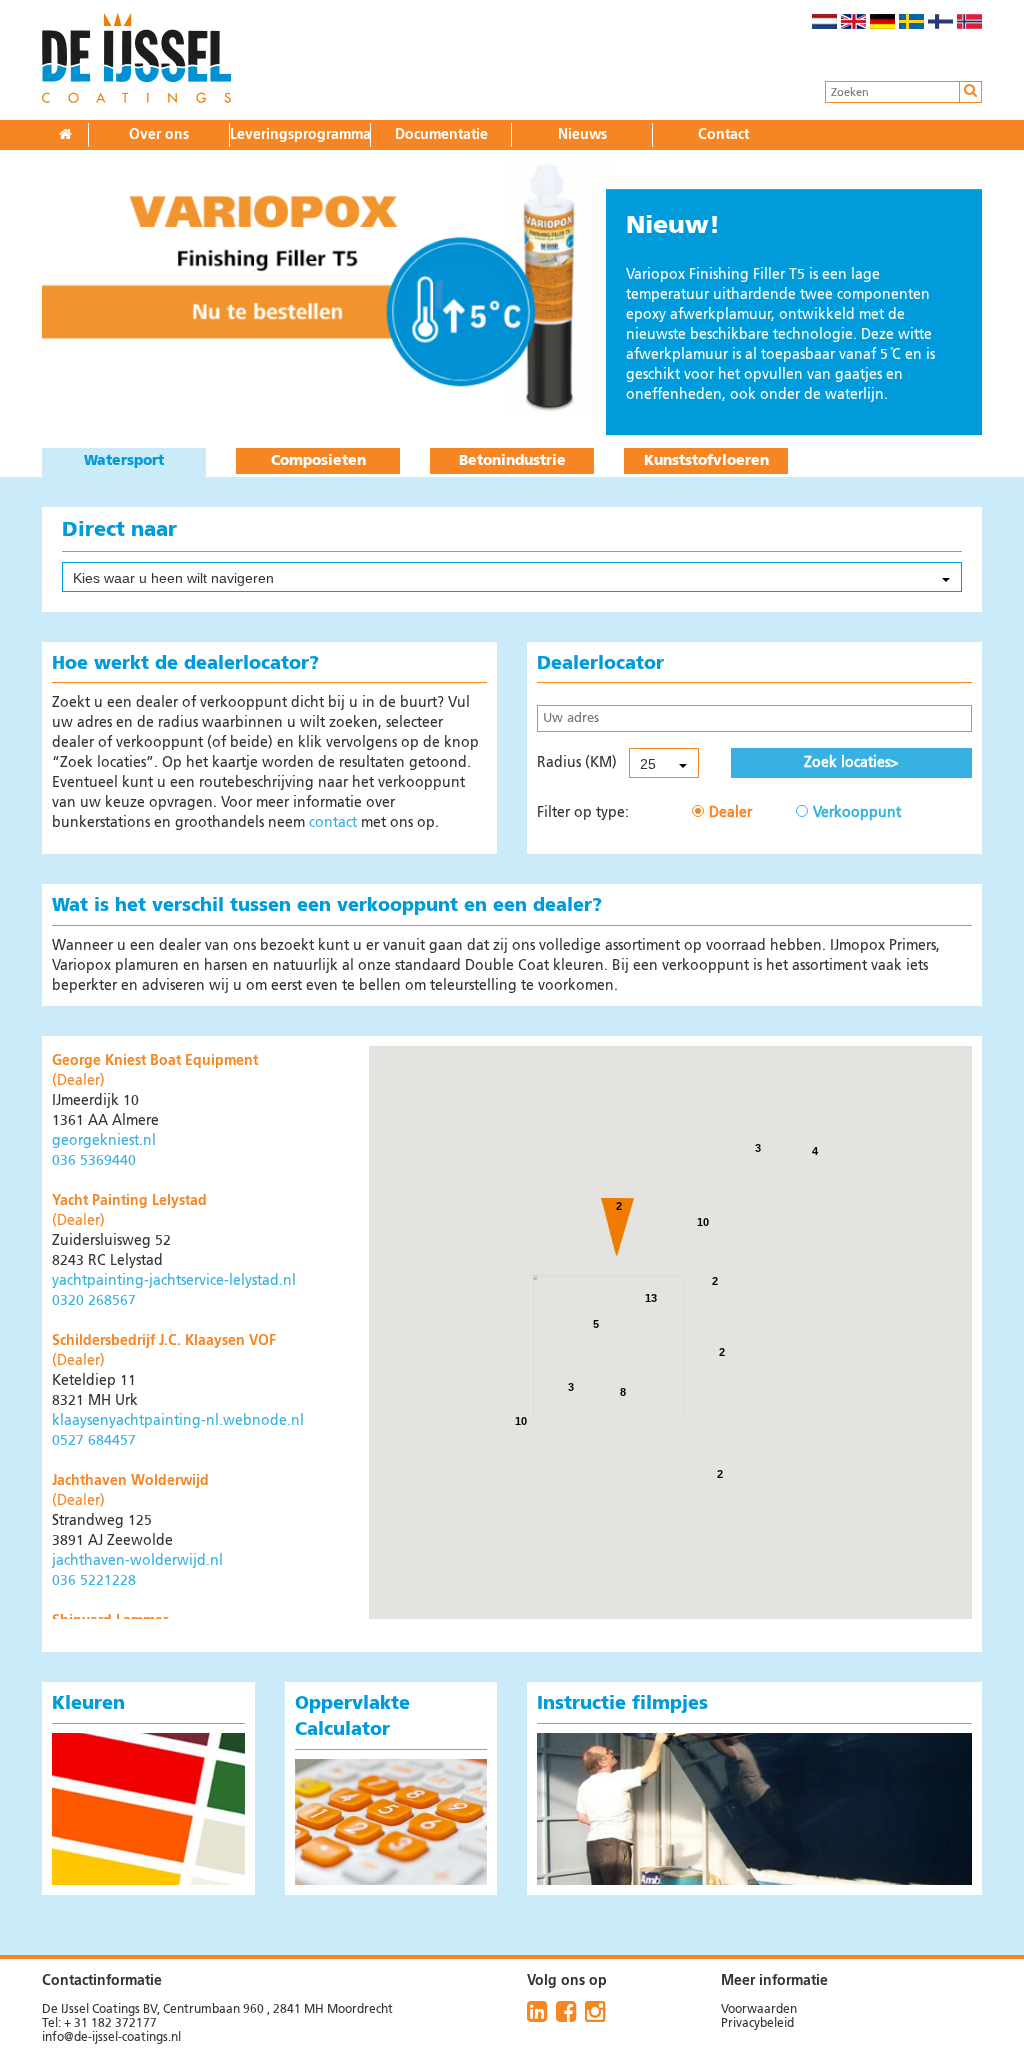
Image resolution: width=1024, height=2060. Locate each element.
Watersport (124, 461)
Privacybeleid (757, 2024)
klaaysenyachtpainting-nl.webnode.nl (178, 1421)
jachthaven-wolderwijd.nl (137, 1561)
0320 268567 (94, 1301)
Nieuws (582, 135)
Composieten (318, 461)
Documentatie (441, 135)
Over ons (159, 135)
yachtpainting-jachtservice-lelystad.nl (174, 1281)
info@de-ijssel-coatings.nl (111, 2038)
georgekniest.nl (104, 1141)
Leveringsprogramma (300, 135)
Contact (723, 135)
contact (333, 823)
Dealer (730, 813)
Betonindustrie (512, 461)
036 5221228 (94, 1581)
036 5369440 (94, 1161)
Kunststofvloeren (706, 461)
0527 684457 (94, 1441)
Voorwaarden (759, 2010)
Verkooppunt (857, 813)
